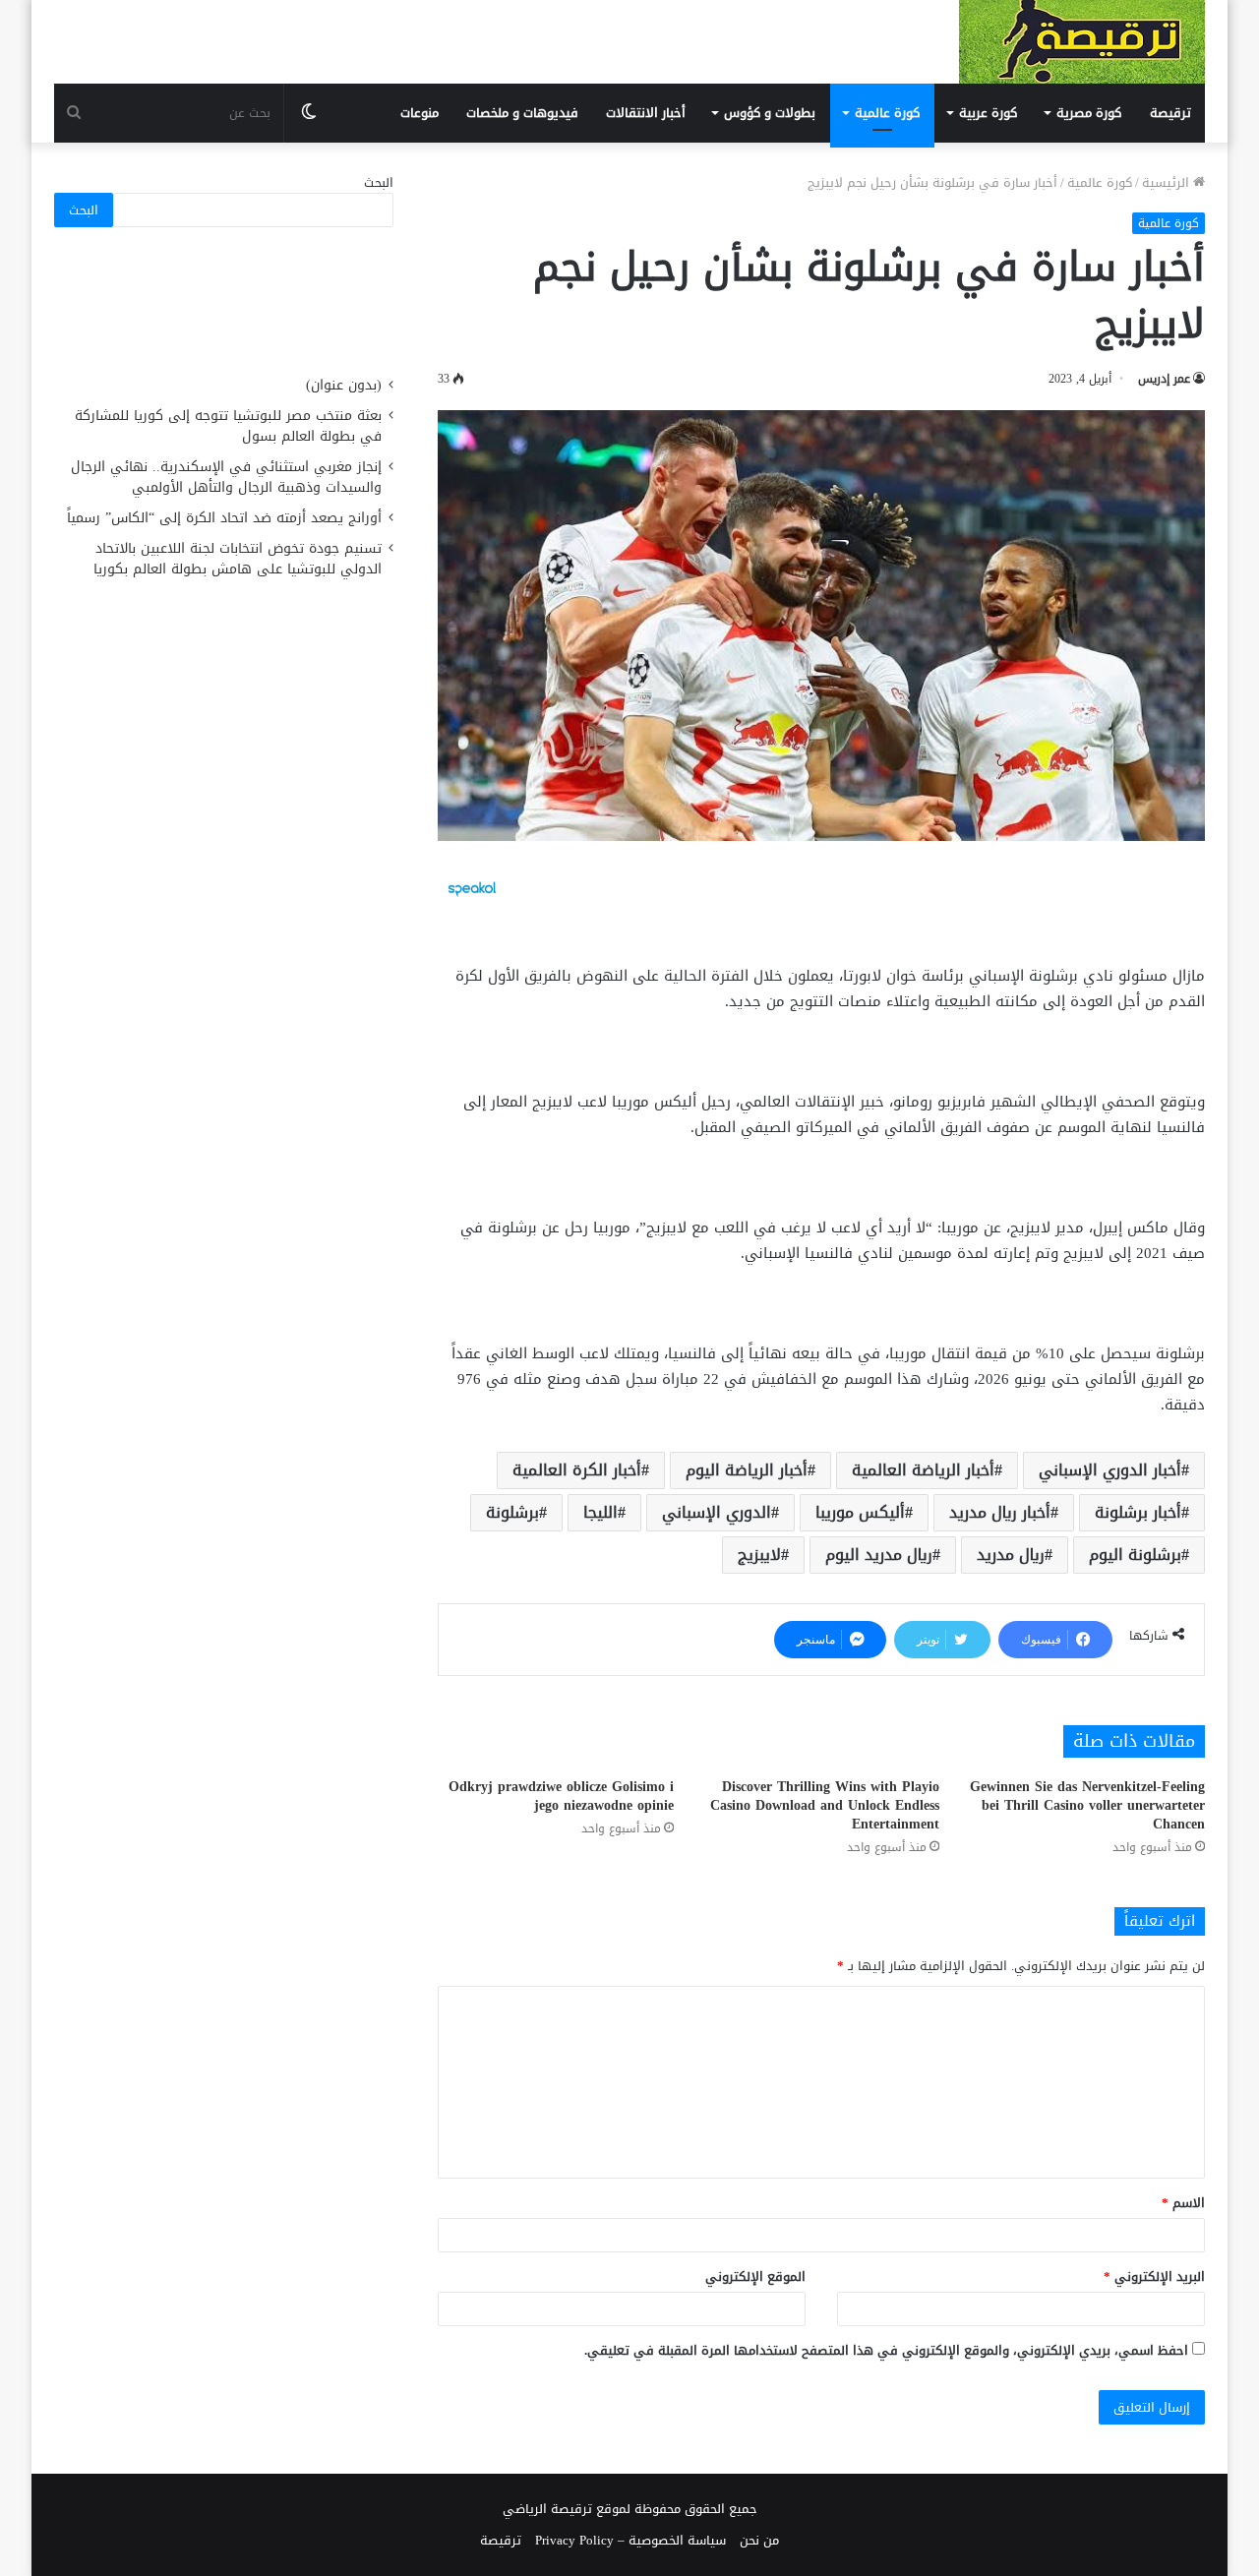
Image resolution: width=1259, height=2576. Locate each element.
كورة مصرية (1089, 113)
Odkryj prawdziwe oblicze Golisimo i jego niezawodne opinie (561, 1796)
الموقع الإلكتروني (755, 2276)
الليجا (600, 1512)
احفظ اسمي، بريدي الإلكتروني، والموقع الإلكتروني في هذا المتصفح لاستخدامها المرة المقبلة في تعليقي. (886, 2350)
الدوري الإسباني (717, 1512)
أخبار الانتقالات (646, 113)
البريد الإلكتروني (1154, 2276)
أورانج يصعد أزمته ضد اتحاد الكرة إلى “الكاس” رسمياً (224, 518)
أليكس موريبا (860, 1512)
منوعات (420, 113)
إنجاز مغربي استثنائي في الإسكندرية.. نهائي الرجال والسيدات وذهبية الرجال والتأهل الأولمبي (226, 477)
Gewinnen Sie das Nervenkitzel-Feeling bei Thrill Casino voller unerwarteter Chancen (1087, 1805)
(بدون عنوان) (344, 385)
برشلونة (512, 1512)
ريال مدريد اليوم (879, 1555)
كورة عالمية (887, 113)
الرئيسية (1168, 182)
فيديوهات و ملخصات (522, 113)
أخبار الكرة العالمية (577, 1470)
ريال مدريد (1011, 1555)
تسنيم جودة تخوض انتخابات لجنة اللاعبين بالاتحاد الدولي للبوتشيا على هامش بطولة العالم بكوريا (238, 559)
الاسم (1183, 2203)
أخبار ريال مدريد (1000, 1512)
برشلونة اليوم (1135, 1555)
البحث (379, 182)
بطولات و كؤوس (770, 113)
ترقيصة (1170, 113)
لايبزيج (759, 1555)
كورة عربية (988, 113)
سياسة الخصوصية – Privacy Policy (630, 2540)
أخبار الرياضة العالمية (923, 1470)
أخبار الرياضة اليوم (747, 1470)
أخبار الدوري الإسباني (1110, 1470)
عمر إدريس (1164, 379)
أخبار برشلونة (1138, 1512)
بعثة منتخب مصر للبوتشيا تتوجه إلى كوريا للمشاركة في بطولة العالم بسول (228, 426)
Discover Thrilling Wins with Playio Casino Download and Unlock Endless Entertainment (825, 1805)
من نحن (759, 2540)
